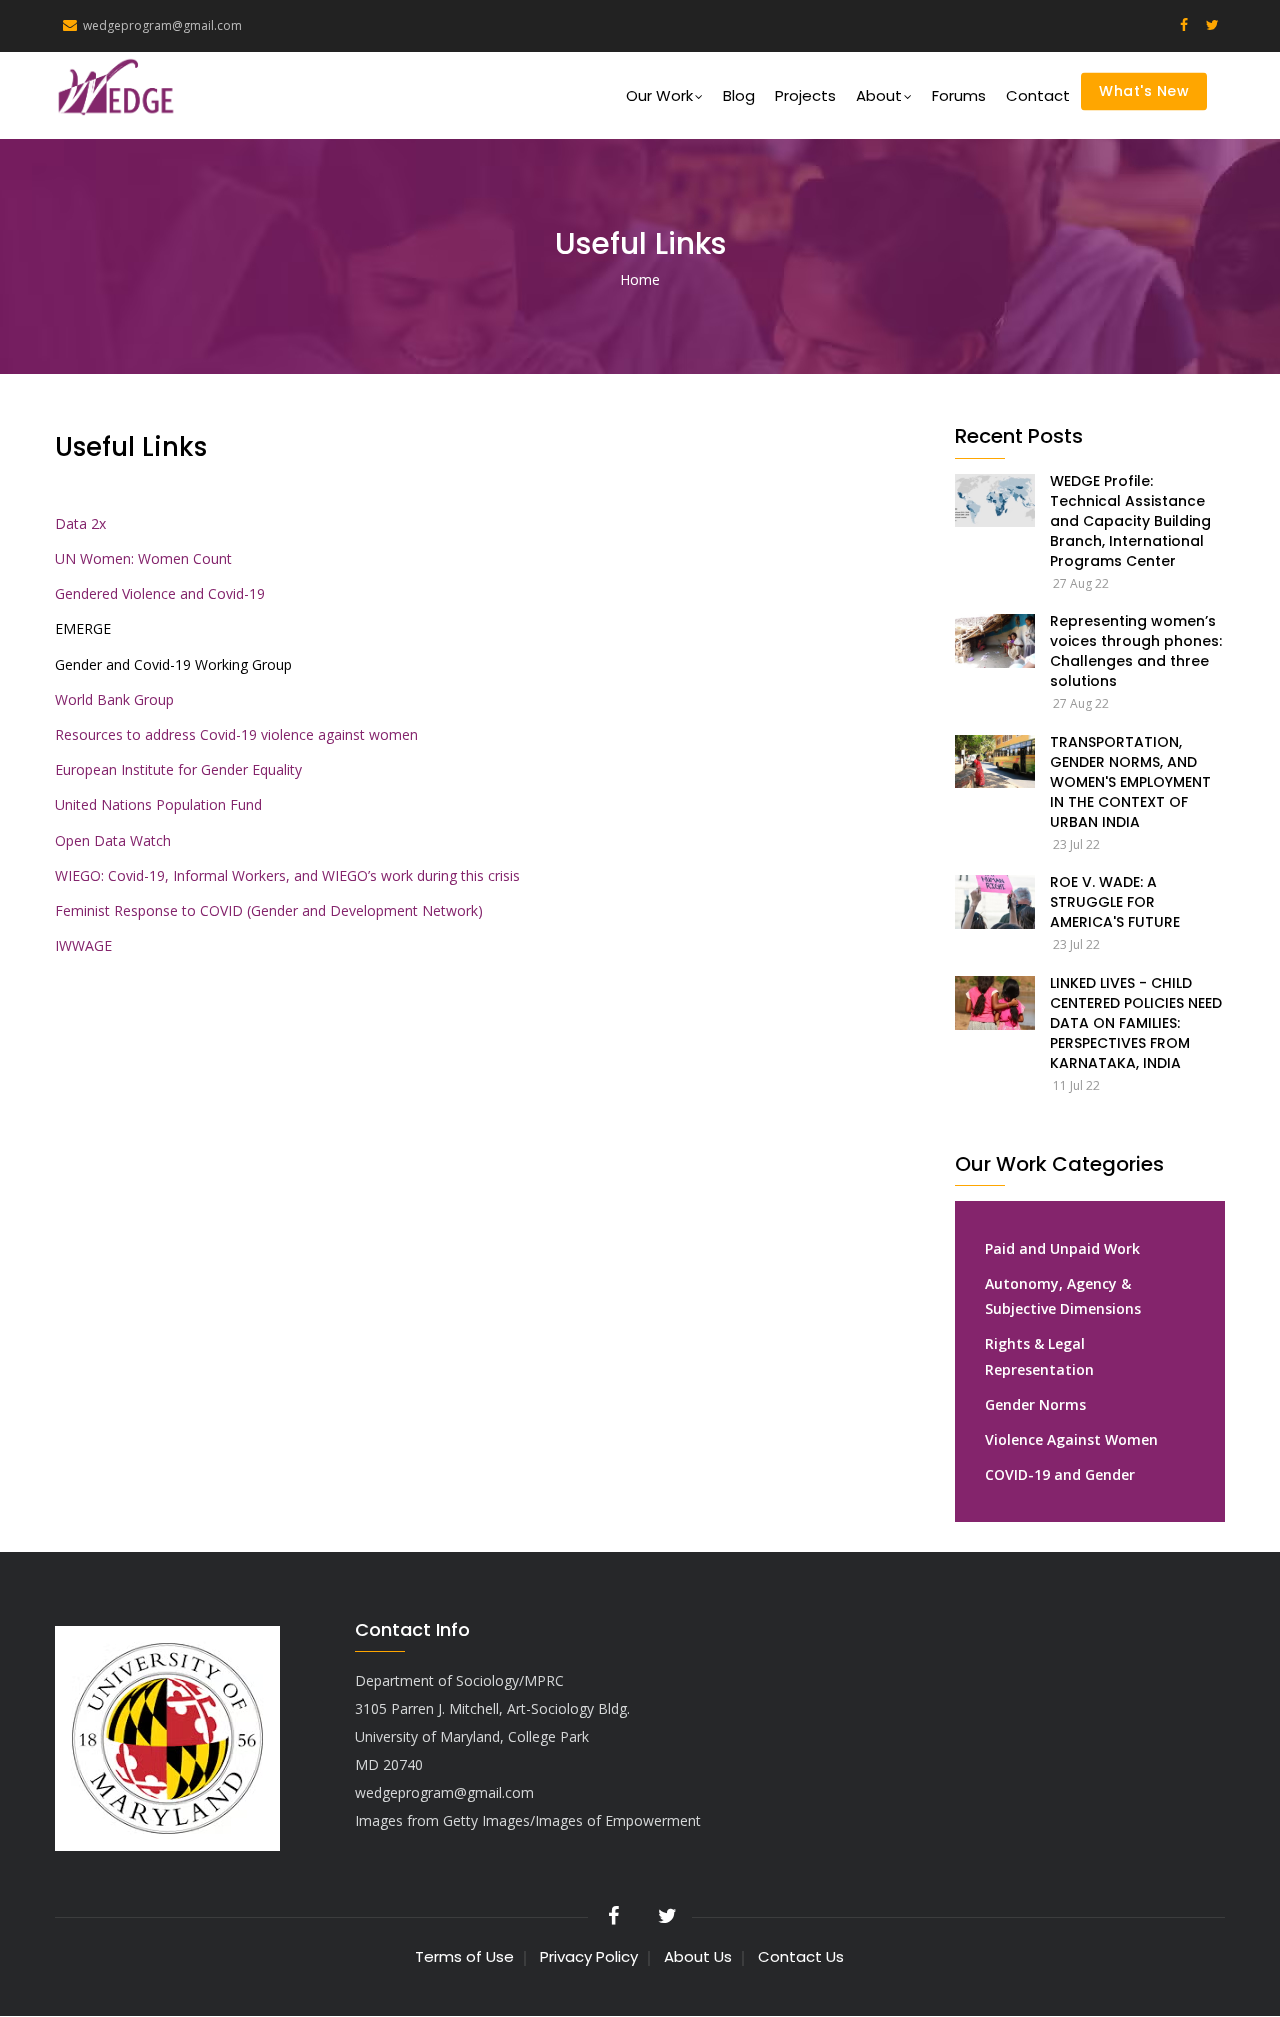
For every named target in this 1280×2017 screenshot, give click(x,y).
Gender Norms (1035, 1404)
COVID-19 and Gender (1060, 1474)
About (879, 95)
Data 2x (80, 523)
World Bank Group (114, 699)
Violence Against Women (1071, 1439)
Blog (739, 95)
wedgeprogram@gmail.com (162, 25)
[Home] (136, 87)
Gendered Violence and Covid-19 (160, 593)
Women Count (185, 558)
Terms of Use (464, 1956)
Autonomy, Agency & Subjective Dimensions (1063, 1296)
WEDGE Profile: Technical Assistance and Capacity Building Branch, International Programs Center (1130, 521)
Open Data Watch (113, 840)
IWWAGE (83, 945)
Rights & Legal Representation (1039, 1356)
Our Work (659, 95)
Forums (959, 95)
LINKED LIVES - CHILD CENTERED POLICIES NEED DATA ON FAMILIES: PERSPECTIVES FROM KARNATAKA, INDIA (1136, 1023)
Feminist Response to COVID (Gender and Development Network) (269, 910)
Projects (805, 95)
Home (640, 279)
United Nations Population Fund (158, 804)
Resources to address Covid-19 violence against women (236, 734)
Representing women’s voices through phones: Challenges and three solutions (1136, 651)
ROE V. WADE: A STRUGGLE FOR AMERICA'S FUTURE (1115, 902)
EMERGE (83, 628)
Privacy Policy (589, 1956)
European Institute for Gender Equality (178, 769)
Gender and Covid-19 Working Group (173, 664)
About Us (698, 1956)
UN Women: (94, 558)
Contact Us (801, 1956)
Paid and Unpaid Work (1062, 1248)
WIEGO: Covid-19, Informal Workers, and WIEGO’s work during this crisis (287, 875)
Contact (1038, 95)
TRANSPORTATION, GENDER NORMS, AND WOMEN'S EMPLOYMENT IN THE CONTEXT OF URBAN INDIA (1130, 782)
